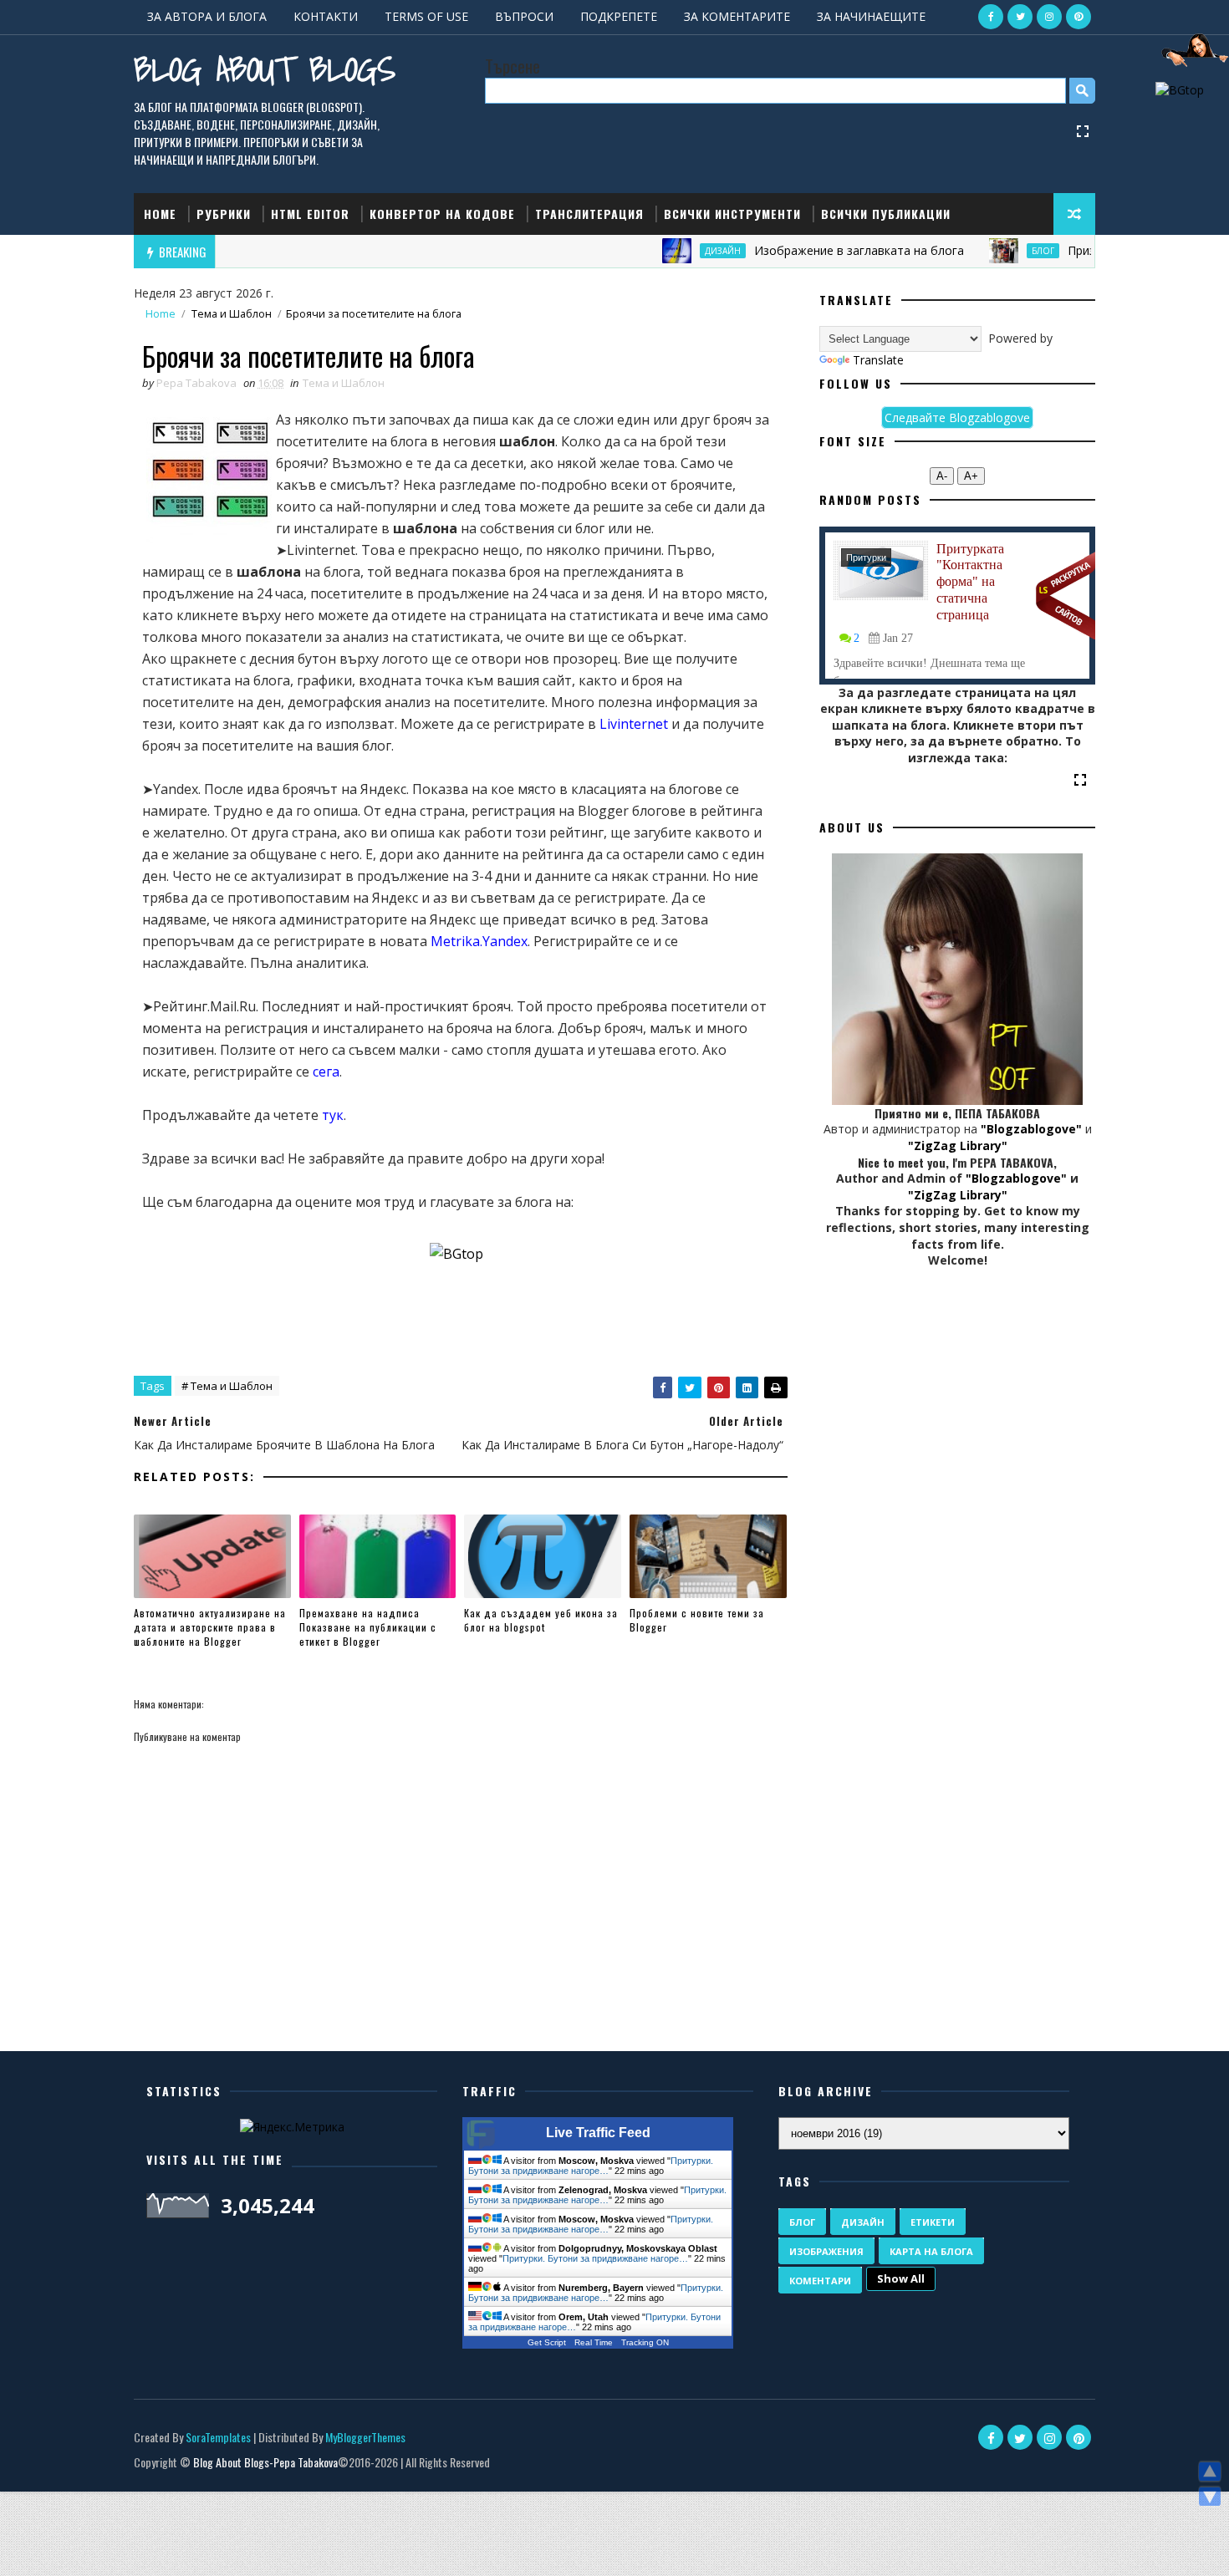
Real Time (594, 2342)
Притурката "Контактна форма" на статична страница (970, 582)
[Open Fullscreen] (1083, 130)
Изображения (826, 2251)
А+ (971, 476)
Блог (998, 251)
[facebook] (991, 17)
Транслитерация (589, 214)
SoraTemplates (218, 2437)
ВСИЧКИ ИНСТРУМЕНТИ (732, 214)
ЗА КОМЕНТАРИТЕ (737, 16)
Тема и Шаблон (232, 314)
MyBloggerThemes (365, 2437)
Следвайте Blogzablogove (957, 417)
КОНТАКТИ (326, 16)
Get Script (547, 2342)
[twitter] (1020, 17)
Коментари (820, 2281)
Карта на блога (931, 2251)
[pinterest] (1079, 17)
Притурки (866, 557)
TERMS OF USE (426, 16)
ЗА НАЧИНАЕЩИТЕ (871, 16)
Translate (878, 360)
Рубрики (224, 214)
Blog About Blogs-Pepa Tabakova (265, 2462)
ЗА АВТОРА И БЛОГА (207, 16)
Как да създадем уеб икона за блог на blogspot (541, 1620)
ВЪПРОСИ (524, 16)
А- (942, 476)
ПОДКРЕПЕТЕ (619, 16)
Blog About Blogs (265, 69)
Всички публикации (886, 214)
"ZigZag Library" (958, 1145)
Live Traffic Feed (598, 2133)
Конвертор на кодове (442, 214)
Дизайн (678, 251)
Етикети (933, 2222)
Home (160, 214)
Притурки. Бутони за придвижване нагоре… (591, 2166)
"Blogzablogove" (1031, 1129)
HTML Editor (310, 214)
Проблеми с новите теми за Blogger (697, 1620)
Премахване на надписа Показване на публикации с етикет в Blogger (368, 1627)
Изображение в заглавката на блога (814, 250)
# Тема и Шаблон (227, 1386)
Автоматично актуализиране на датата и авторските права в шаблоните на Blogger (210, 1627)
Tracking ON (645, 2342)
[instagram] (1049, 17)
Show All (901, 2278)
